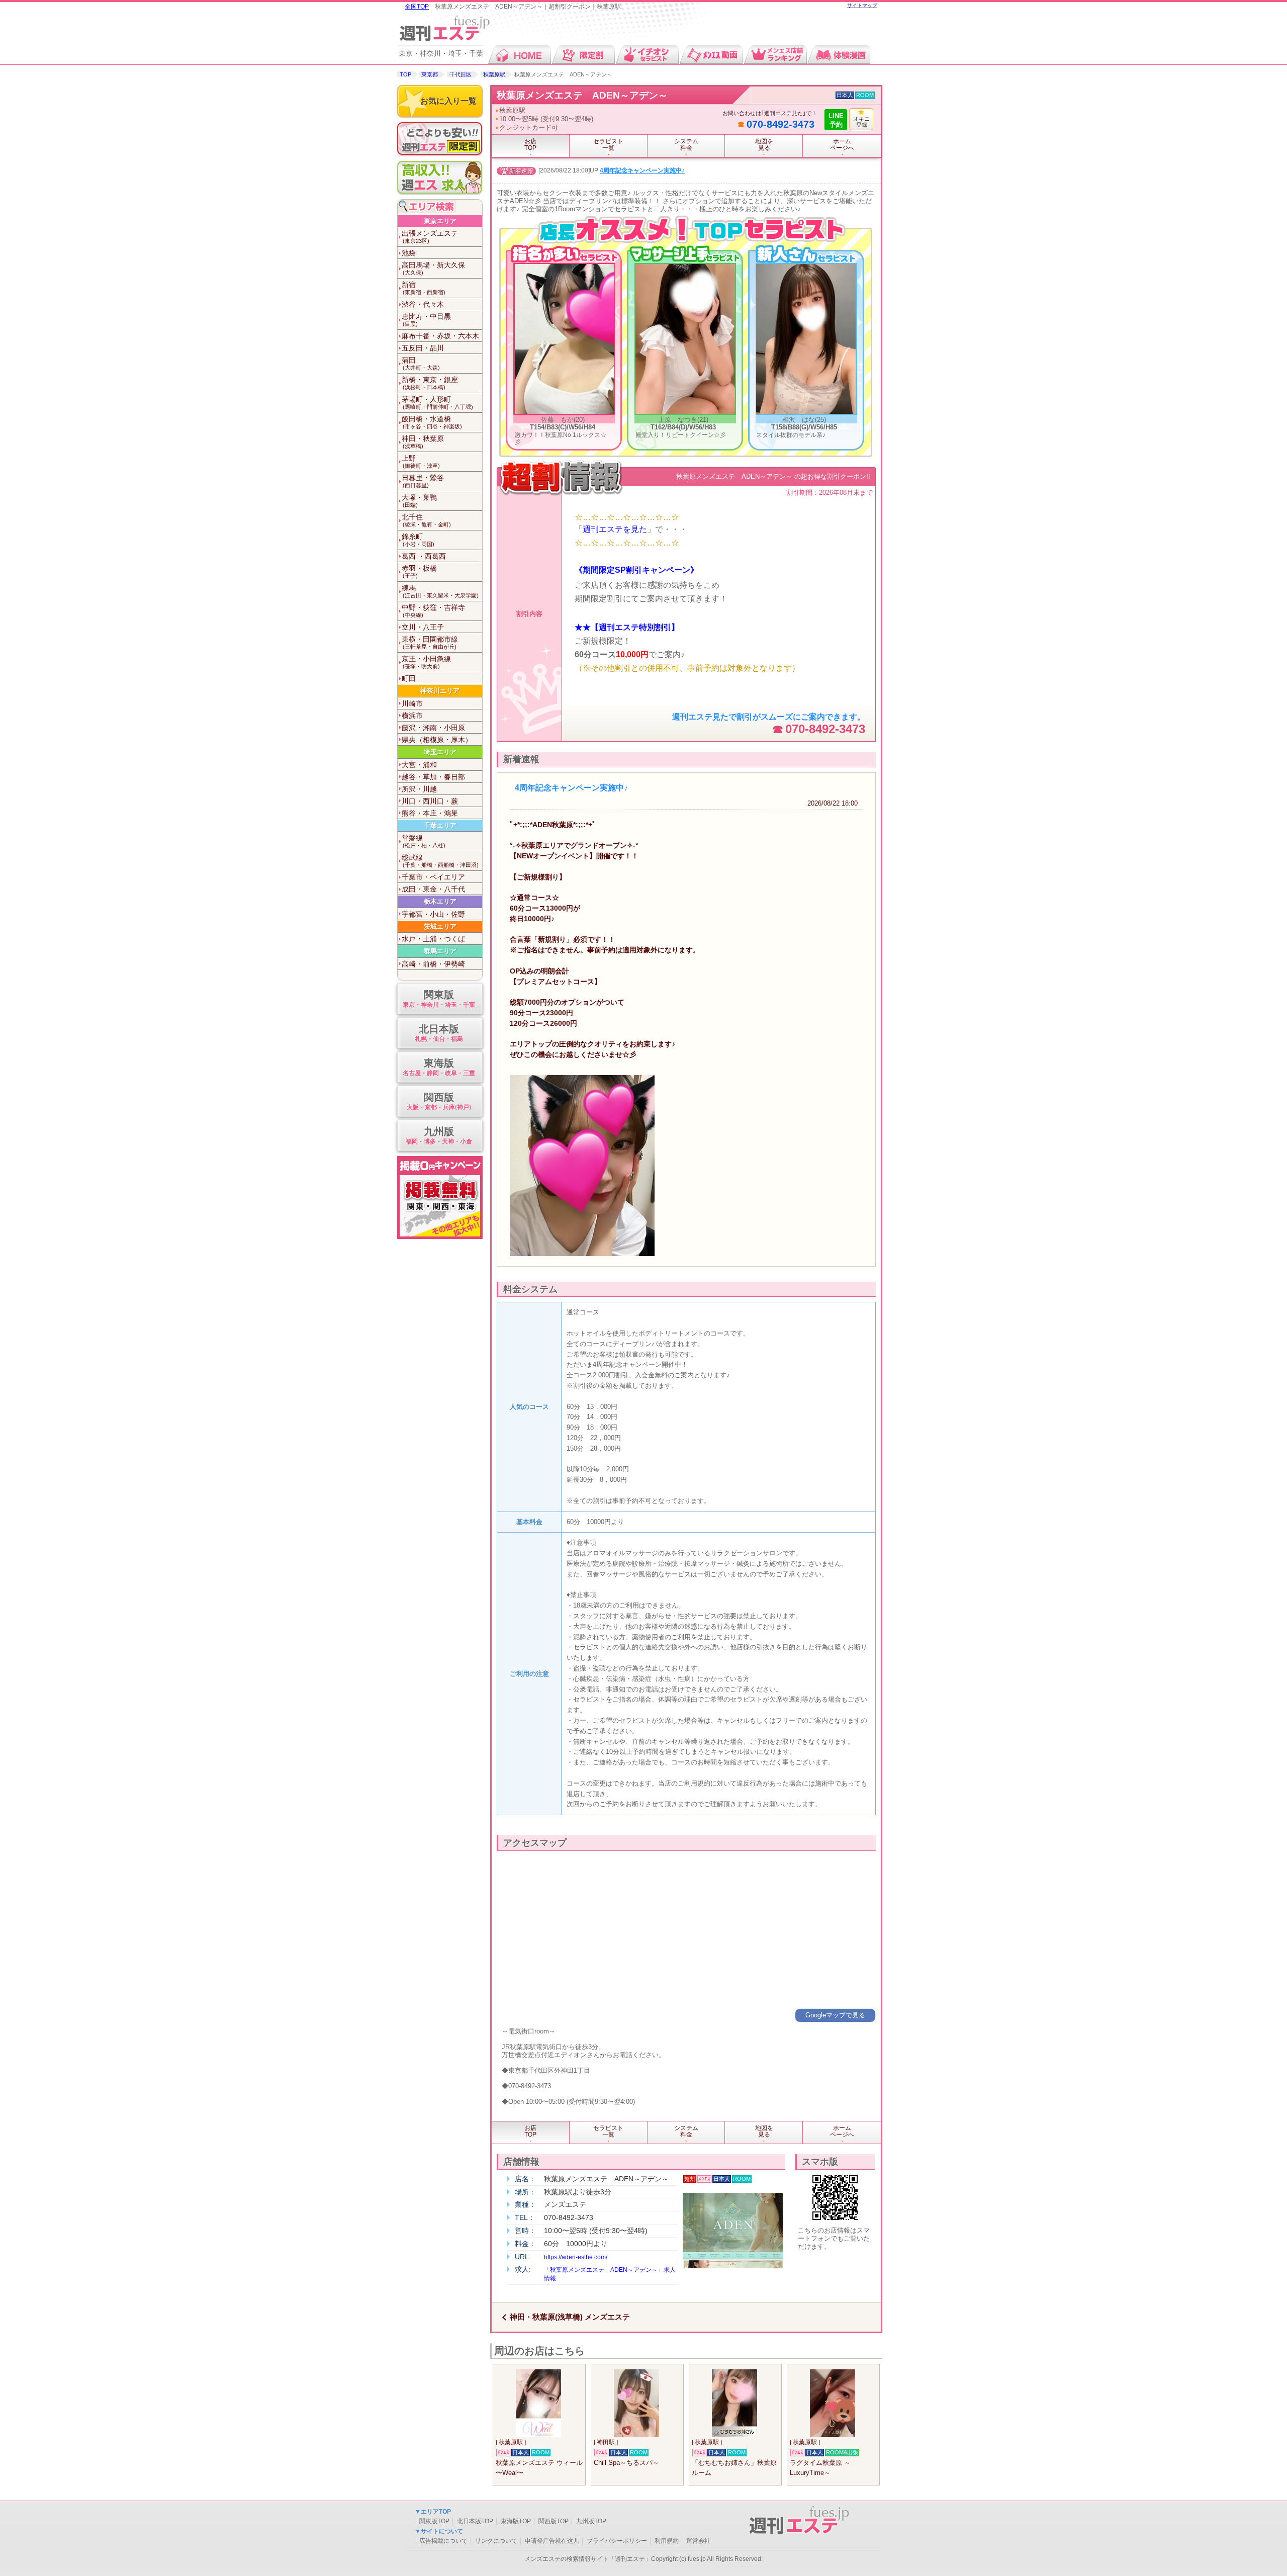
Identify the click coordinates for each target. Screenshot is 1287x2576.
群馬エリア (440, 951)
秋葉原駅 (494, 74)
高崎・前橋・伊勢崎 (433, 964)
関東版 (439, 999)
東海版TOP (516, 2521)
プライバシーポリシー (617, 2541)
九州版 (439, 1135)
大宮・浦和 (419, 765)
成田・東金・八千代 (433, 889)
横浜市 (412, 716)
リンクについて (496, 2541)
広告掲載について (443, 2541)
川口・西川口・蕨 (430, 801)
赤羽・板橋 (419, 571)
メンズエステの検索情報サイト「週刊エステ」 (588, 2559)
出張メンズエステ (430, 237)
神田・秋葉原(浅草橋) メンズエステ (570, 2317)
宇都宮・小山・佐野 (433, 914)
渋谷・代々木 (423, 304)
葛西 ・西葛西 (424, 556)
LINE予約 (836, 120)
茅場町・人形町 (437, 403)
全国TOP (417, 7)
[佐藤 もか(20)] (565, 412)
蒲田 (421, 363)
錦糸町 (418, 540)
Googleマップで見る (835, 2015)
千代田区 (461, 74)
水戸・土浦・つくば (433, 939)
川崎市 (412, 703)
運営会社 (698, 2541)
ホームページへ (842, 145)
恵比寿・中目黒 (426, 320)
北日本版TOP (475, 2521)
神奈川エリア (440, 691)
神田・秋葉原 (423, 442)
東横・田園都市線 (430, 642)
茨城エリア (440, 926)
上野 (421, 461)
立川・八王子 (423, 627)
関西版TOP (554, 2521)
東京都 (430, 74)
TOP (405, 74)
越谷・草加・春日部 (433, 777)
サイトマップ (862, 5)
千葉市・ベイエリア (433, 877)
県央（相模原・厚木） (437, 740)
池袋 (409, 253)
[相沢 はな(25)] (806, 412)
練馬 (440, 591)
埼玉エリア (440, 752)
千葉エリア (440, 825)
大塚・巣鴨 (419, 501)
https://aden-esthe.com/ (576, 2257)
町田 (409, 678)
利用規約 (667, 2541)
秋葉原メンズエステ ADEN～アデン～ (582, 95)
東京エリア (440, 221)
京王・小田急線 (426, 662)
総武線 (440, 861)
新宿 (424, 288)
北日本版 (439, 1033)
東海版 (439, 1067)
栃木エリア (440, 901)
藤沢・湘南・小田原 (433, 728)
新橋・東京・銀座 (430, 383)
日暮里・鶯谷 (423, 481)
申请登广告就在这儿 (552, 2541)
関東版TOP (434, 2521)
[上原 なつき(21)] (685, 412)
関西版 (439, 1101)
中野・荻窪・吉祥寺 (433, 611)
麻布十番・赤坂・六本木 (440, 336)
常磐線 (424, 841)
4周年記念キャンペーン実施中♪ (642, 171)
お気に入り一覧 (448, 101)
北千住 (426, 520)
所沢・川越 (419, 789)
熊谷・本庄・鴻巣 (430, 813)
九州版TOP (591, 2521)
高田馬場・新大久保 (433, 268)
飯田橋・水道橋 (432, 422)
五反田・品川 (423, 348)
